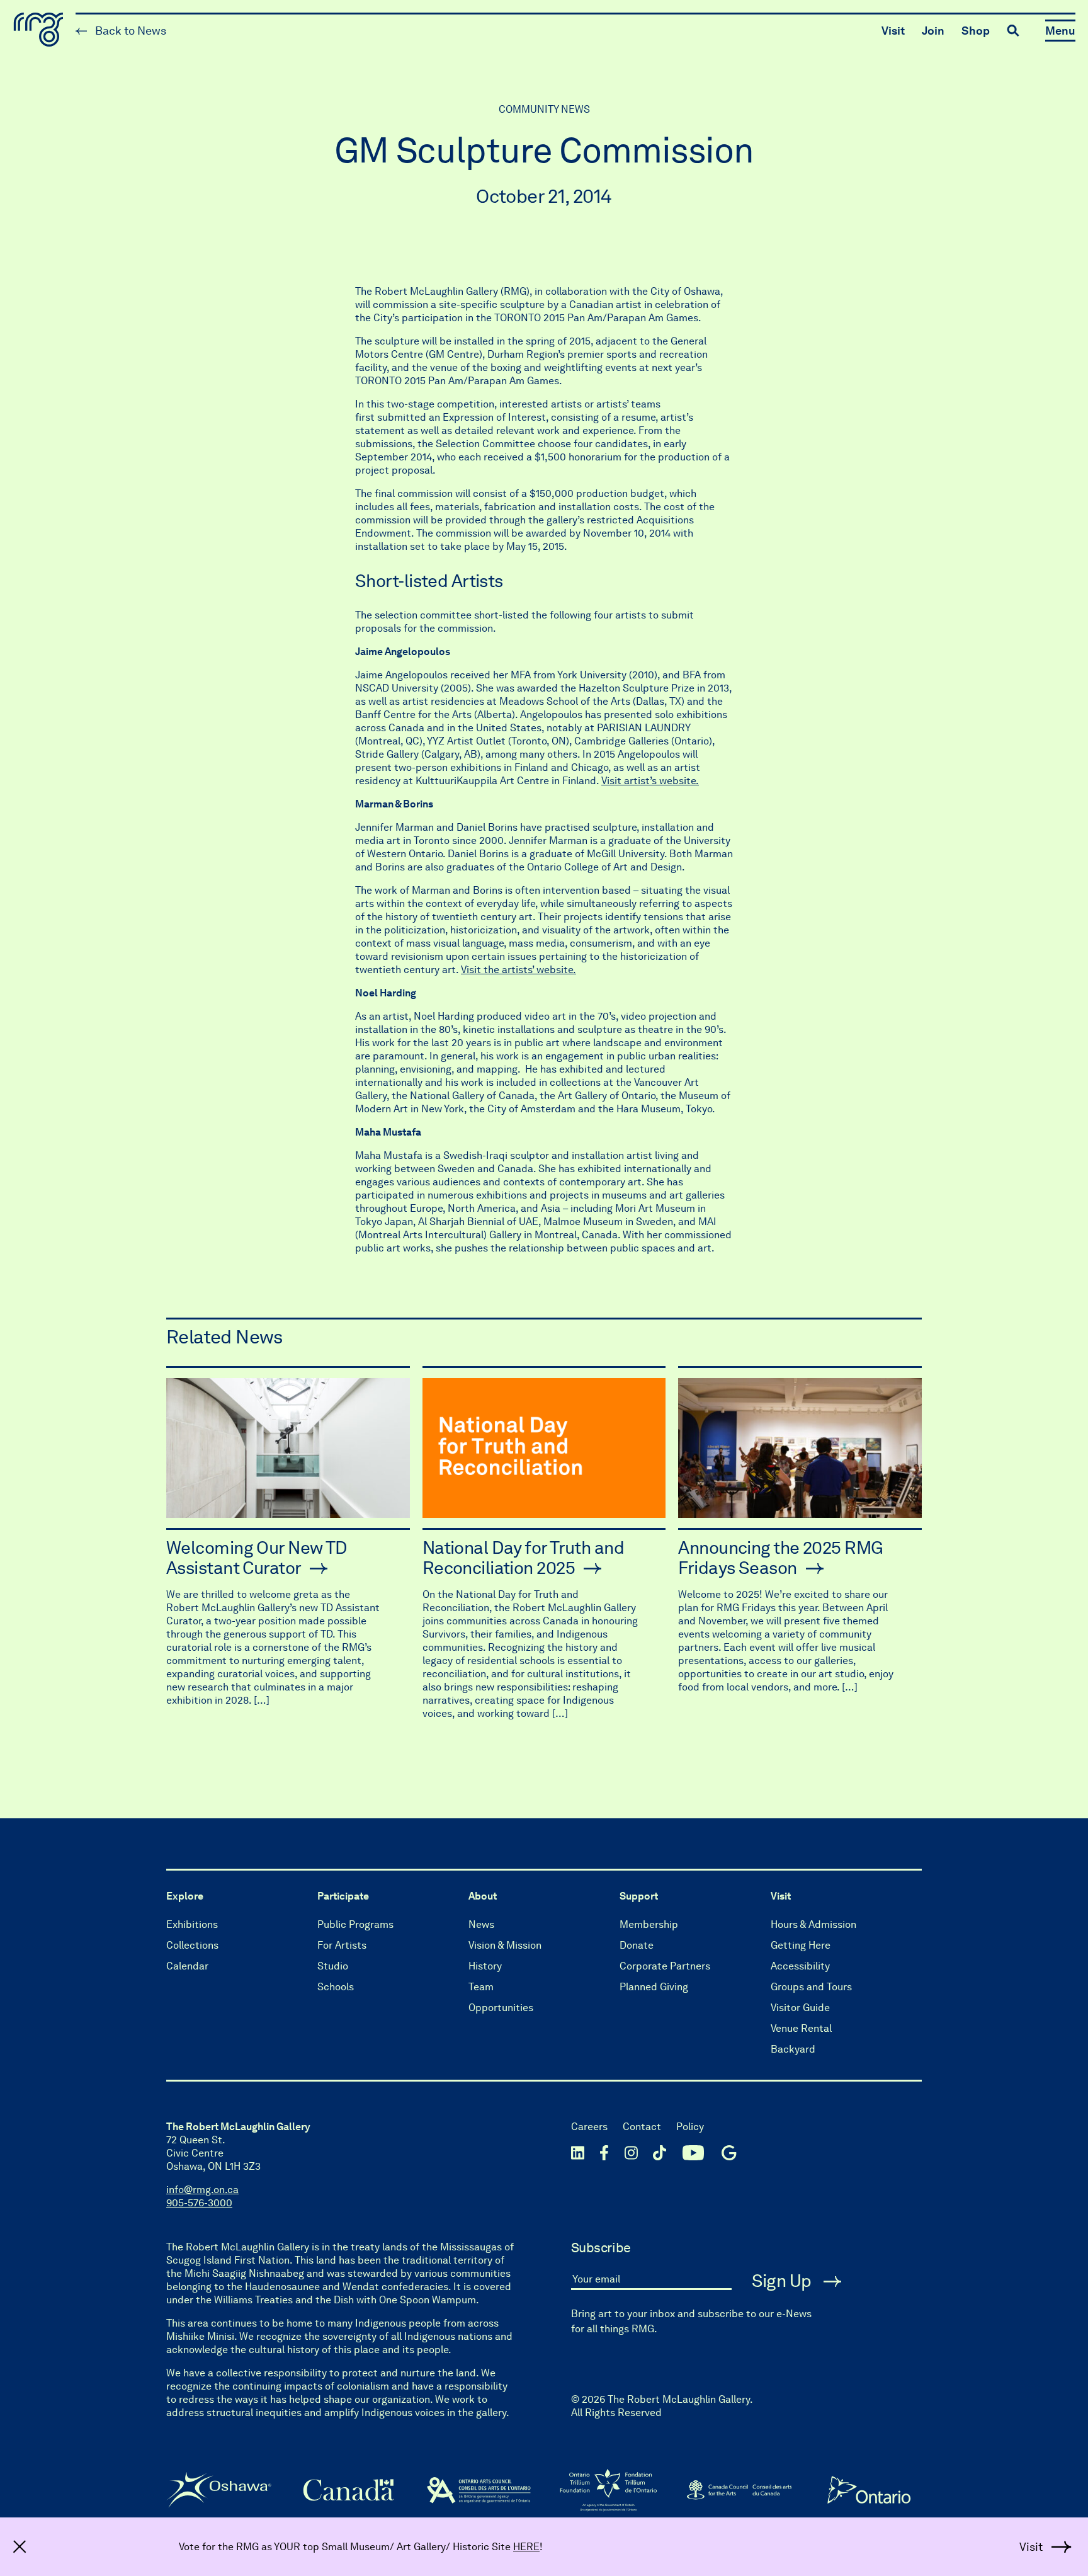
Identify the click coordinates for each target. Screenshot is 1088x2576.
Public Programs (355, 1924)
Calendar (187, 1966)
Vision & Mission (505, 1945)
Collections (192, 1945)
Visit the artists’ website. (518, 970)
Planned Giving (654, 1987)
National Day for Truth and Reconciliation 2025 (523, 1558)
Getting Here (801, 1945)
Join (933, 31)
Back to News (129, 31)
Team (481, 1987)
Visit (893, 31)
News (481, 1924)
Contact (642, 2127)
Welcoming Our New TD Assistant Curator (257, 1558)
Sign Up (784, 2281)
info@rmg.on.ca (202, 2190)
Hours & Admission (813, 1924)
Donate (637, 1945)
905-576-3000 (199, 2203)
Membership (649, 1924)
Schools (336, 1987)
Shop (976, 31)
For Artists (342, 1945)
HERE (526, 2547)
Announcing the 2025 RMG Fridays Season (780, 1558)
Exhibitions (192, 1924)
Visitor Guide (800, 2008)
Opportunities (501, 2008)
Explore (185, 1896)
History (485, 1966)
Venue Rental (801, 2028)
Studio (333, 1966)
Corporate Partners (665, 1966)
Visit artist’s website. (650, 781)
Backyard (793, 2049)
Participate (343, 1896)
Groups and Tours (811, 1987)
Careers (589, 2127)
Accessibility (800, 1966)
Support (639, 1896)
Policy (690, 2127)
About (483, 1896)
